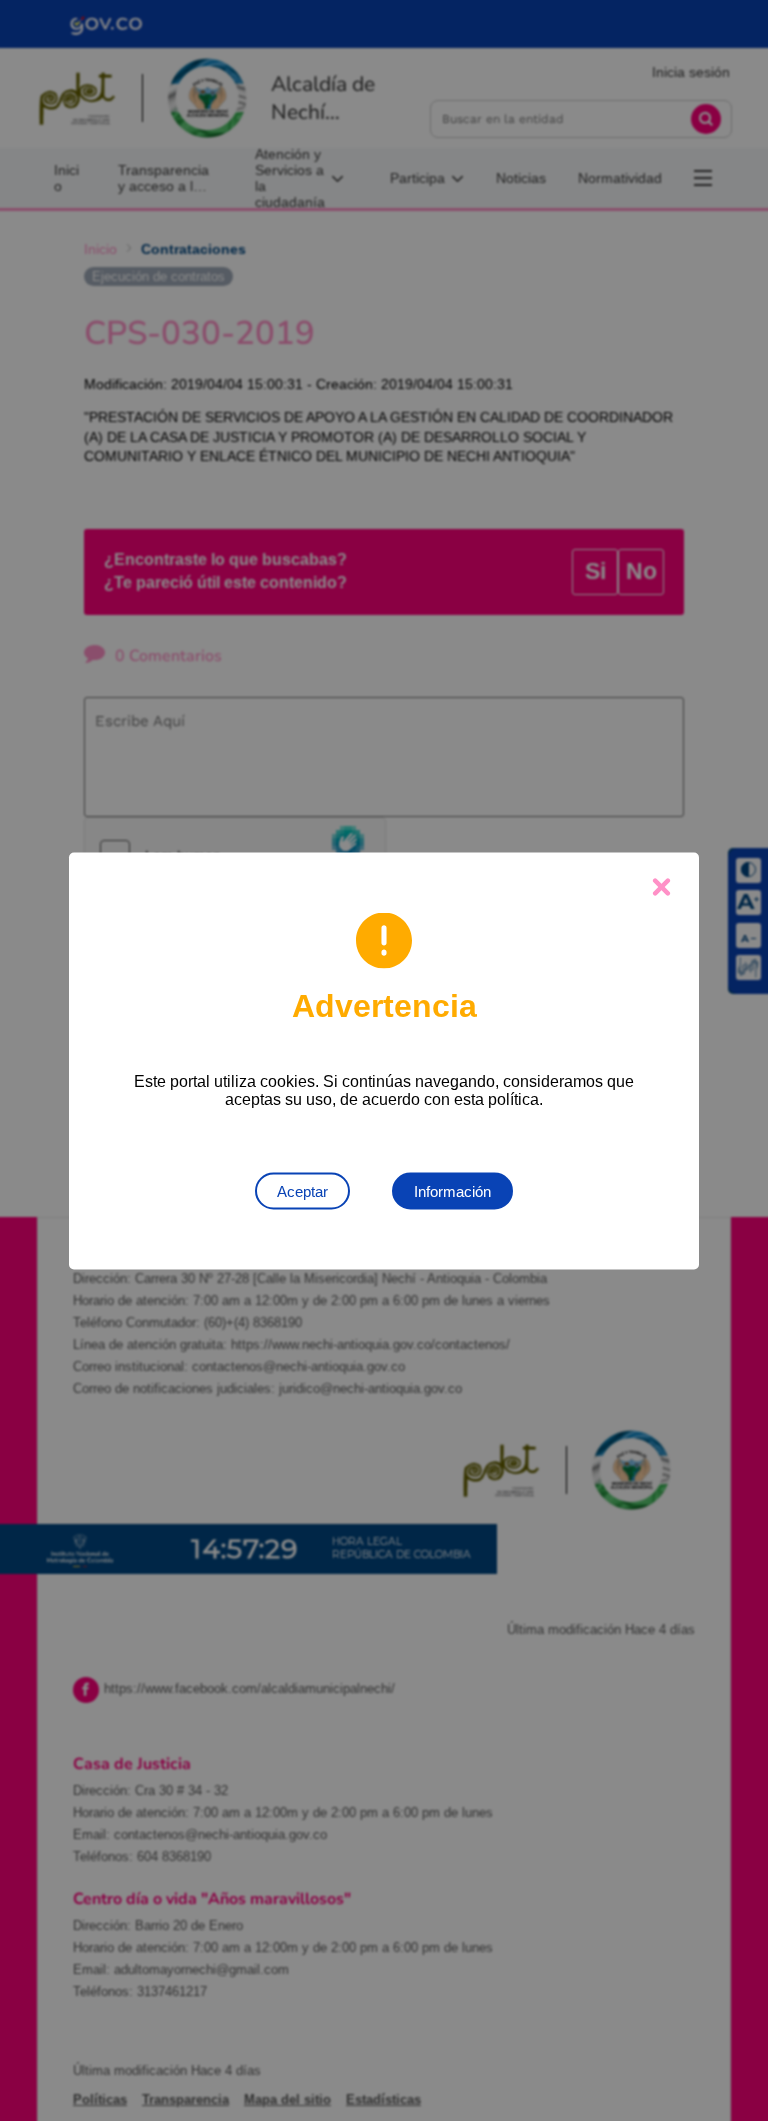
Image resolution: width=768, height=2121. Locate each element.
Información (452, 1190)
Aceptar (302, 1190)
